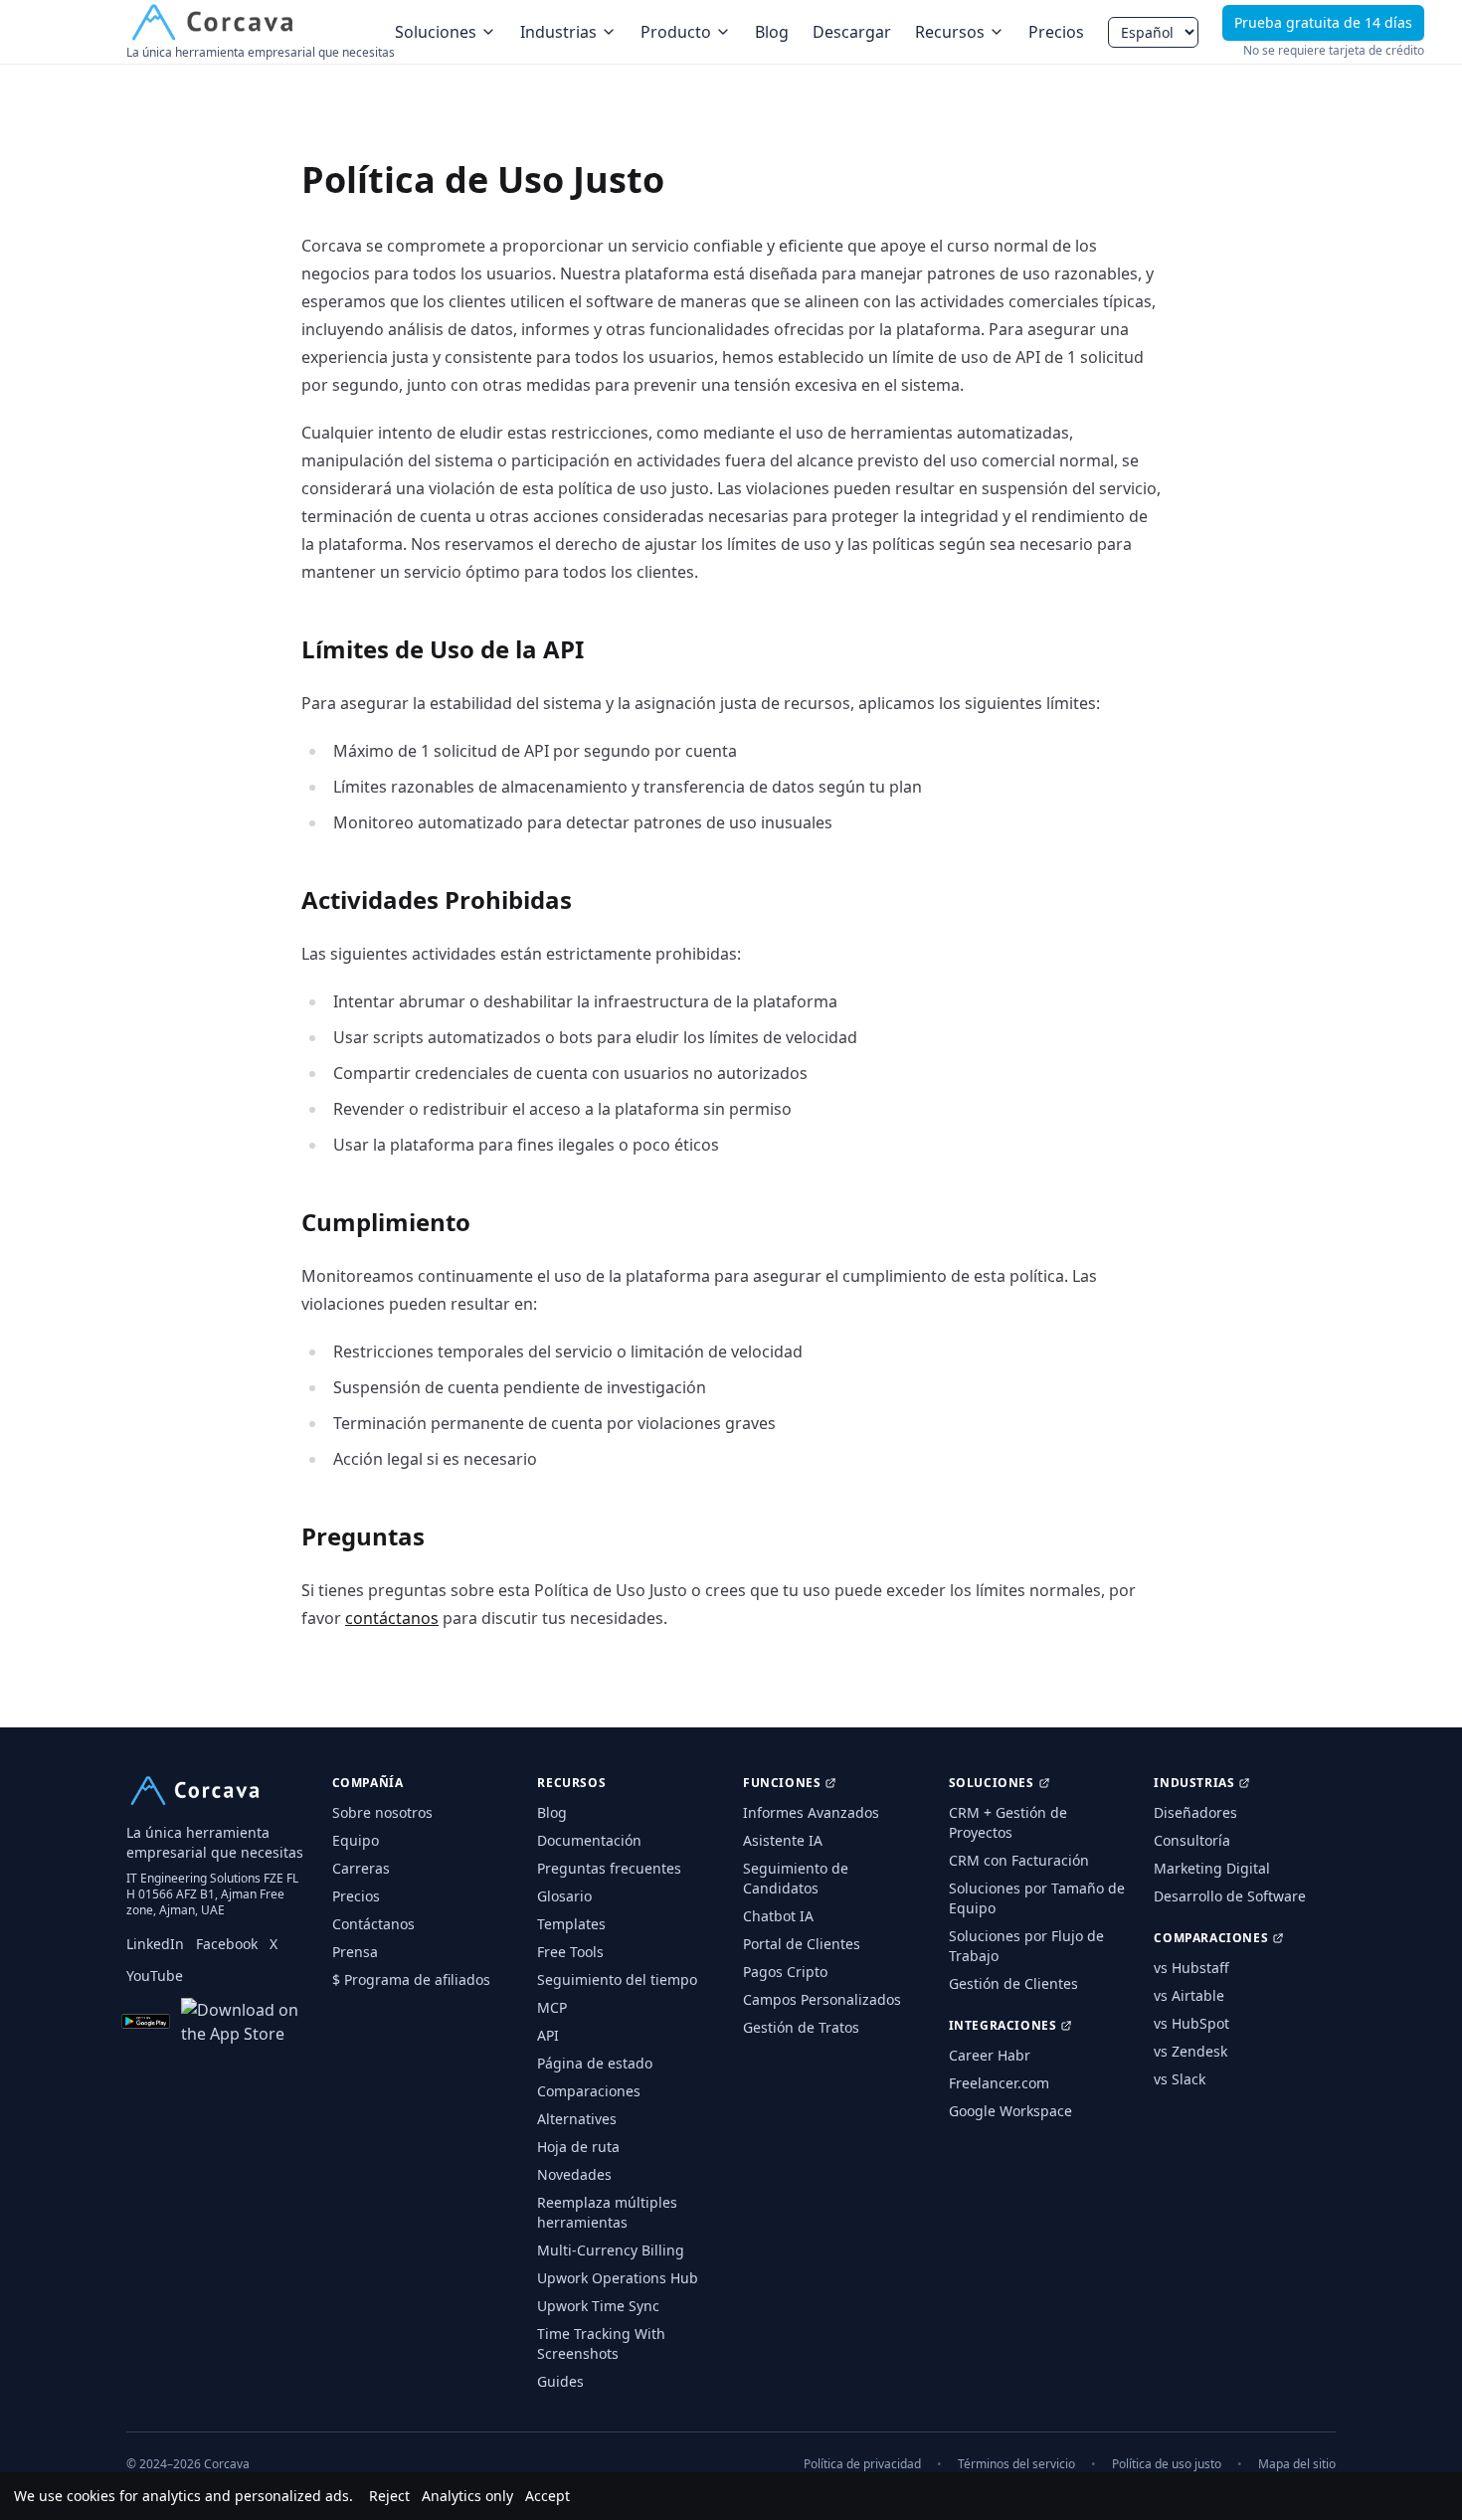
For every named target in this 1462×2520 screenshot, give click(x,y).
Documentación (589, 1840)
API (548, 2035)
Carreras (361, 1868)
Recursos (950, 32)
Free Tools (570, 1952)
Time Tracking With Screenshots (601, 2343)
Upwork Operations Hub (618, 2278)
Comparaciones (589, 2091)
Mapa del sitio (1297, 2464)
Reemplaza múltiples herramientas (607, 2212)
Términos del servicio (1016, 2464)
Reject (389, 2496)
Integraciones (1003, 2026)
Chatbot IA (778, 1916)
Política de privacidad (862, 2464)
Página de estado (595, 2063)
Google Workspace (1010, 2111)
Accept (548, 2496)
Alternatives (577, 2119)
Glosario (564, 1896)
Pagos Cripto (785, 1972)
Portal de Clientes (802, 1944)
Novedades (574, 2174)
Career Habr (990, 2055)
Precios (1056, 32)
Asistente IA (783, 1840)
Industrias (558, 32)
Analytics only (467, 2496)
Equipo (356, 1840)
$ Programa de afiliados (411, 1980)
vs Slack (1180, 2079)
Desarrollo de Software (1230, 1896)
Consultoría (1192, 1840)
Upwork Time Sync (598, 2306)
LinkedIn (155, 1944)
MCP (552, 2007)
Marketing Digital (1212, 1868)
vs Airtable (1189, 1995)
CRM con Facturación (1019, 1860)
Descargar (852, 32)
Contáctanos (373, 1924)
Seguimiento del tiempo (617, 1980)
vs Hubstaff (1191, 1968)
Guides (560, 2381)
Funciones (782, 1783)
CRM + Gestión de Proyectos (1008, 1822)
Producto (676, 32)
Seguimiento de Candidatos (796, 1878)
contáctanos (392, 1618)
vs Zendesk (1190, 2051)
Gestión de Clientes (1013, 1983)
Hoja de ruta (578, 2147)
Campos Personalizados (822, 1999)
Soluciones (436, 32)
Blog (772, 32)
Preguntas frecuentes (609, 1868)
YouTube (155, 1976)
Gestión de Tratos (801, 2027)
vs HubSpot (1191, 2023)
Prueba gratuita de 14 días (1323, 22)
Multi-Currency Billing (611, 2250)
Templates (571, 1924)
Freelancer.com (999, 2083)
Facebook (227, 1944)
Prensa (355, 1952)
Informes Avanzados (811, 1812)
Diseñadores (1195, 1812)
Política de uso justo (1167, 2464)
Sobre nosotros (382, 1812)
